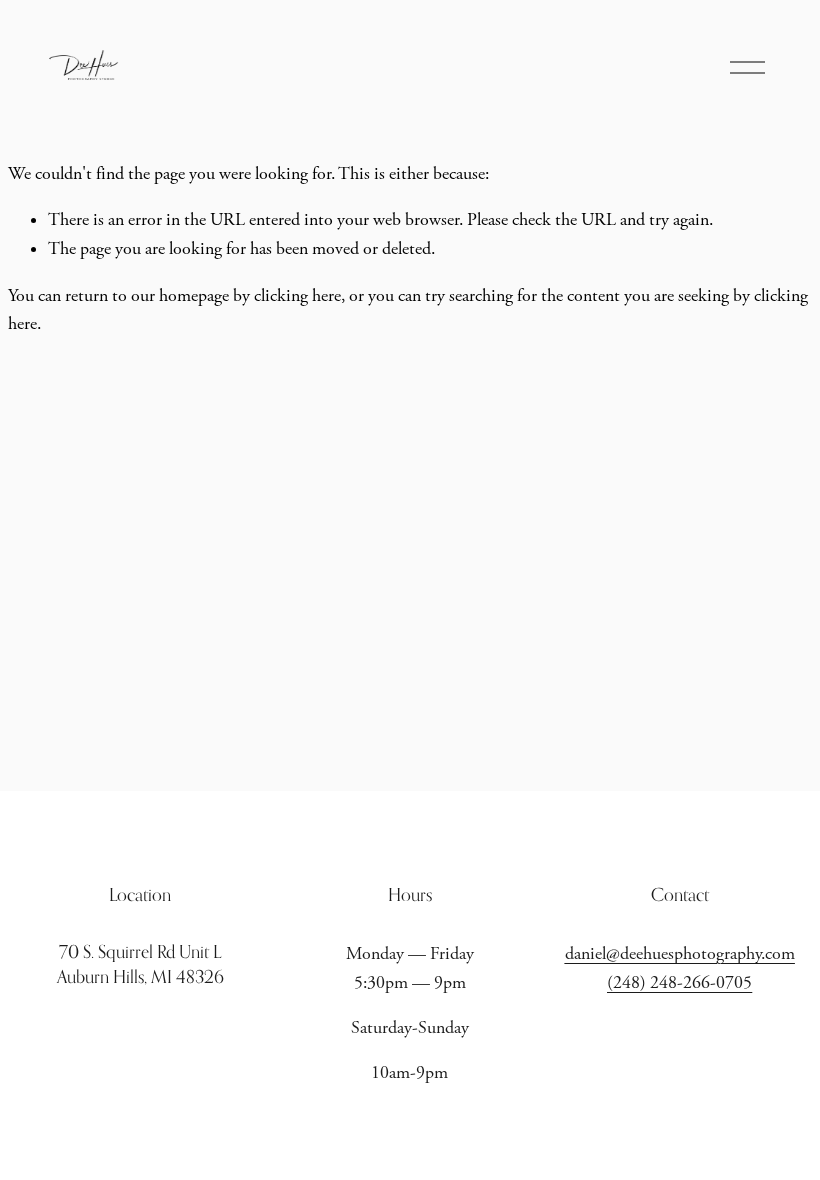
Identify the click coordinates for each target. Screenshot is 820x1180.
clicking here (297, 296)
